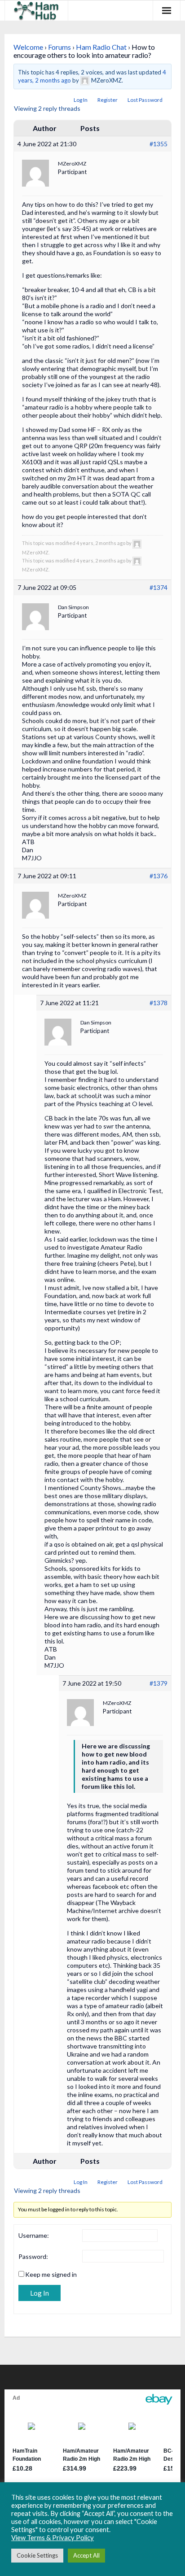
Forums (59, 47)
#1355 (159, 144)
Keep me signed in (51, 2274)
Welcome (28, 47)
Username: (34, 2235)
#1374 (159, 587)
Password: (33, 2256)
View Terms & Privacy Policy (53, 2538)
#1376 (159, 876)
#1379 (159, 1683)
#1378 (159, 1003)
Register (108, 100)
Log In (81, 100)
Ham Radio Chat (101, 47)
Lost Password (145, 100)
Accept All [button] (86, 2555)
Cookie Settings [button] (37, 2555)
